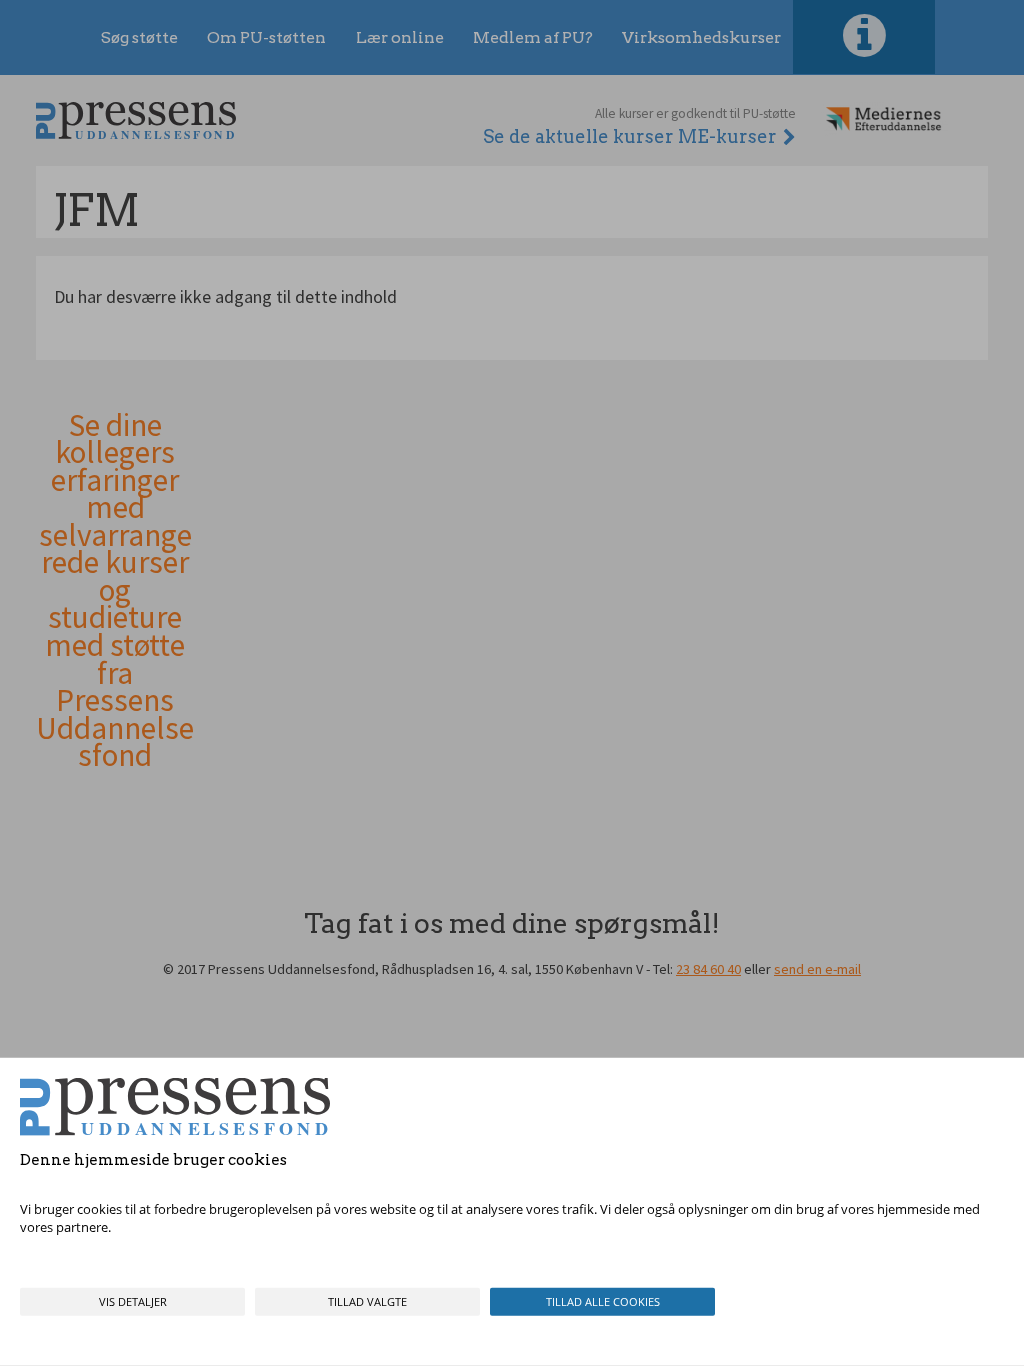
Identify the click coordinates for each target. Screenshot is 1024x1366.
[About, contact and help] (864, 37)
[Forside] (136, 120)
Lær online (400, 37)
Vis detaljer (133, 1301)
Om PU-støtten (266, 37)
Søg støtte (139, 37)
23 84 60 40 (708, 969)
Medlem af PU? (533, 37)
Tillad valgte (367, 1301)
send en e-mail (817, 969)
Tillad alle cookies (603, 1301)
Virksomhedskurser (701, 37)
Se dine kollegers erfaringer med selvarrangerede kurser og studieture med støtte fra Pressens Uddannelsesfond (115, 591)
